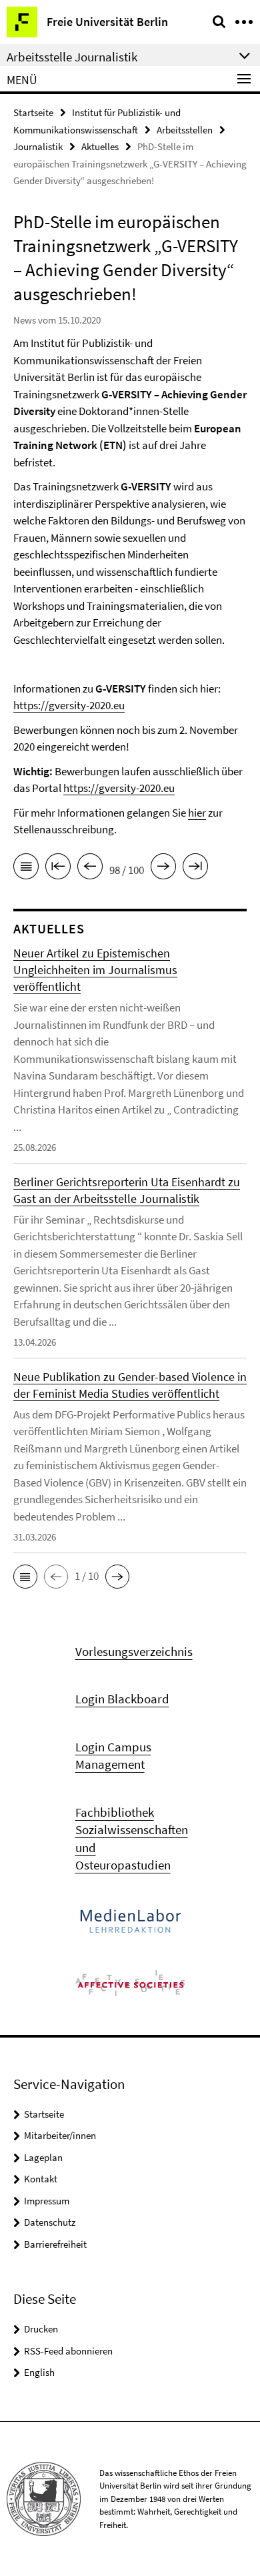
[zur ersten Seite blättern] (58, 869)
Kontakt (41, 2179)
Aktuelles (100, 146)
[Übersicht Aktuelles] (26, 869)
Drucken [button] (41, 2329)
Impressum (47, 2201)
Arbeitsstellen (185, 130)
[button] (25, 1577)
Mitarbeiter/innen (60, 2135)
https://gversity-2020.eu (69, 705)
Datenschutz (50, 2222)
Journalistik (38, 146)
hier (197, 813)
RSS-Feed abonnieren (68, 2351)
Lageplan (43, 2157)
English (39, 2372)
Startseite (33, 112)
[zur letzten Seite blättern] (195, 869)
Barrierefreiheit (55, 2244)
